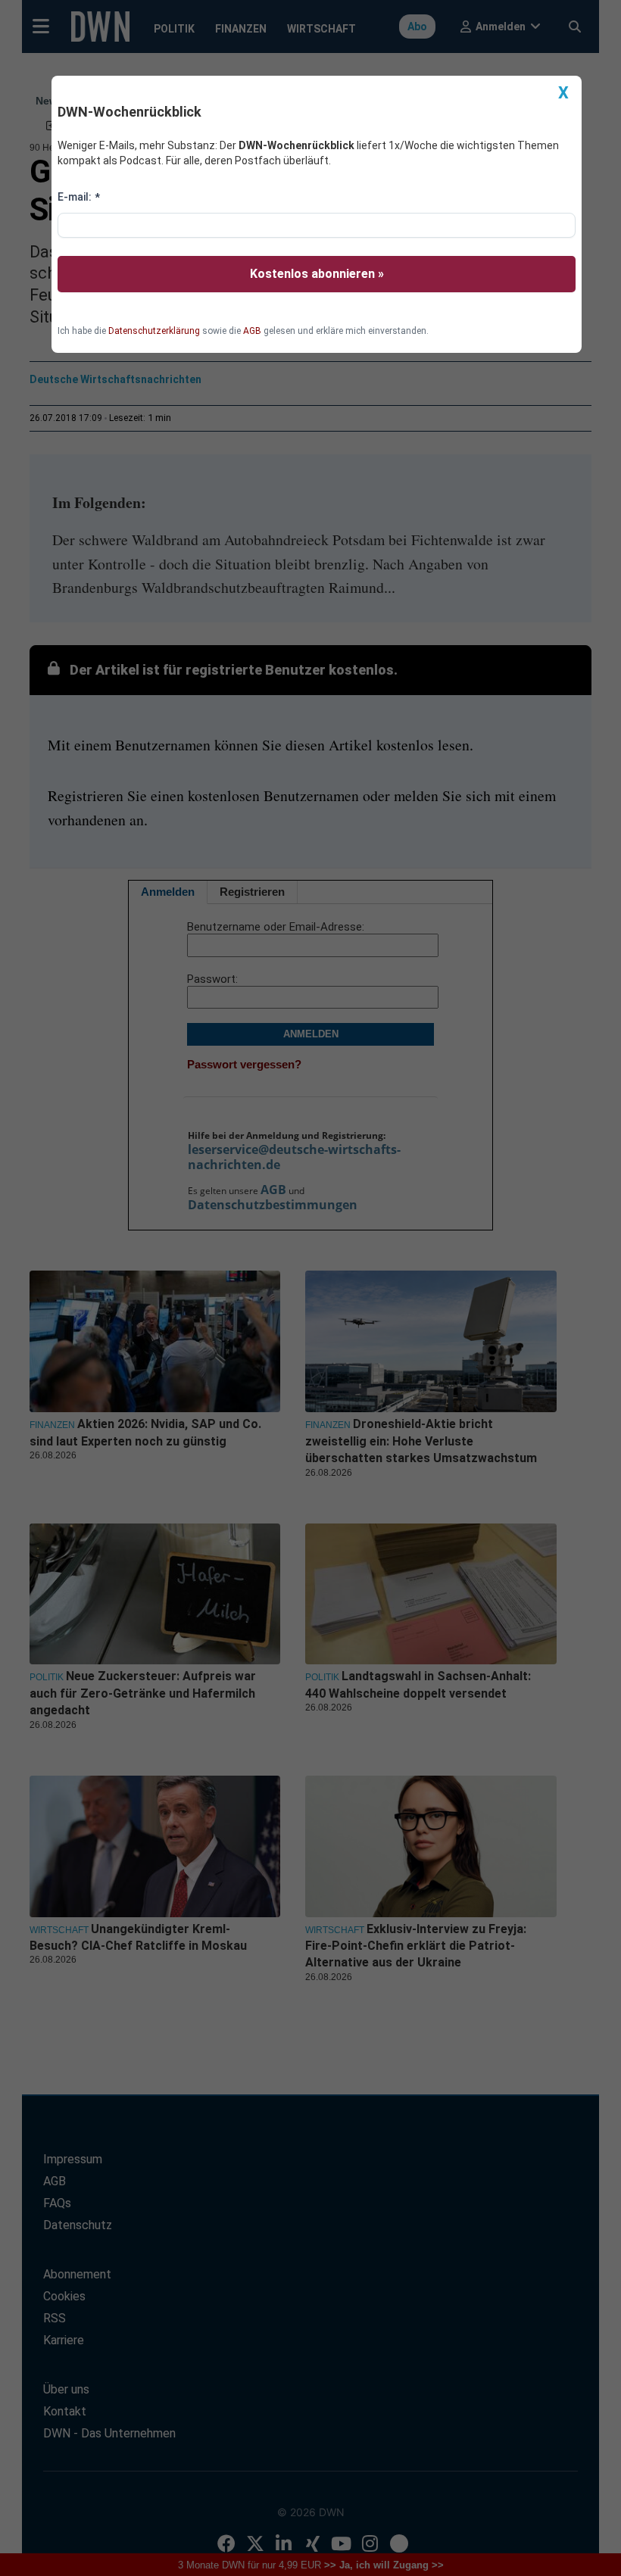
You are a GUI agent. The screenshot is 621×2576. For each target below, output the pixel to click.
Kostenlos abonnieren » (317, 274)
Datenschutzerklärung (154, 331)
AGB (252, 331)
